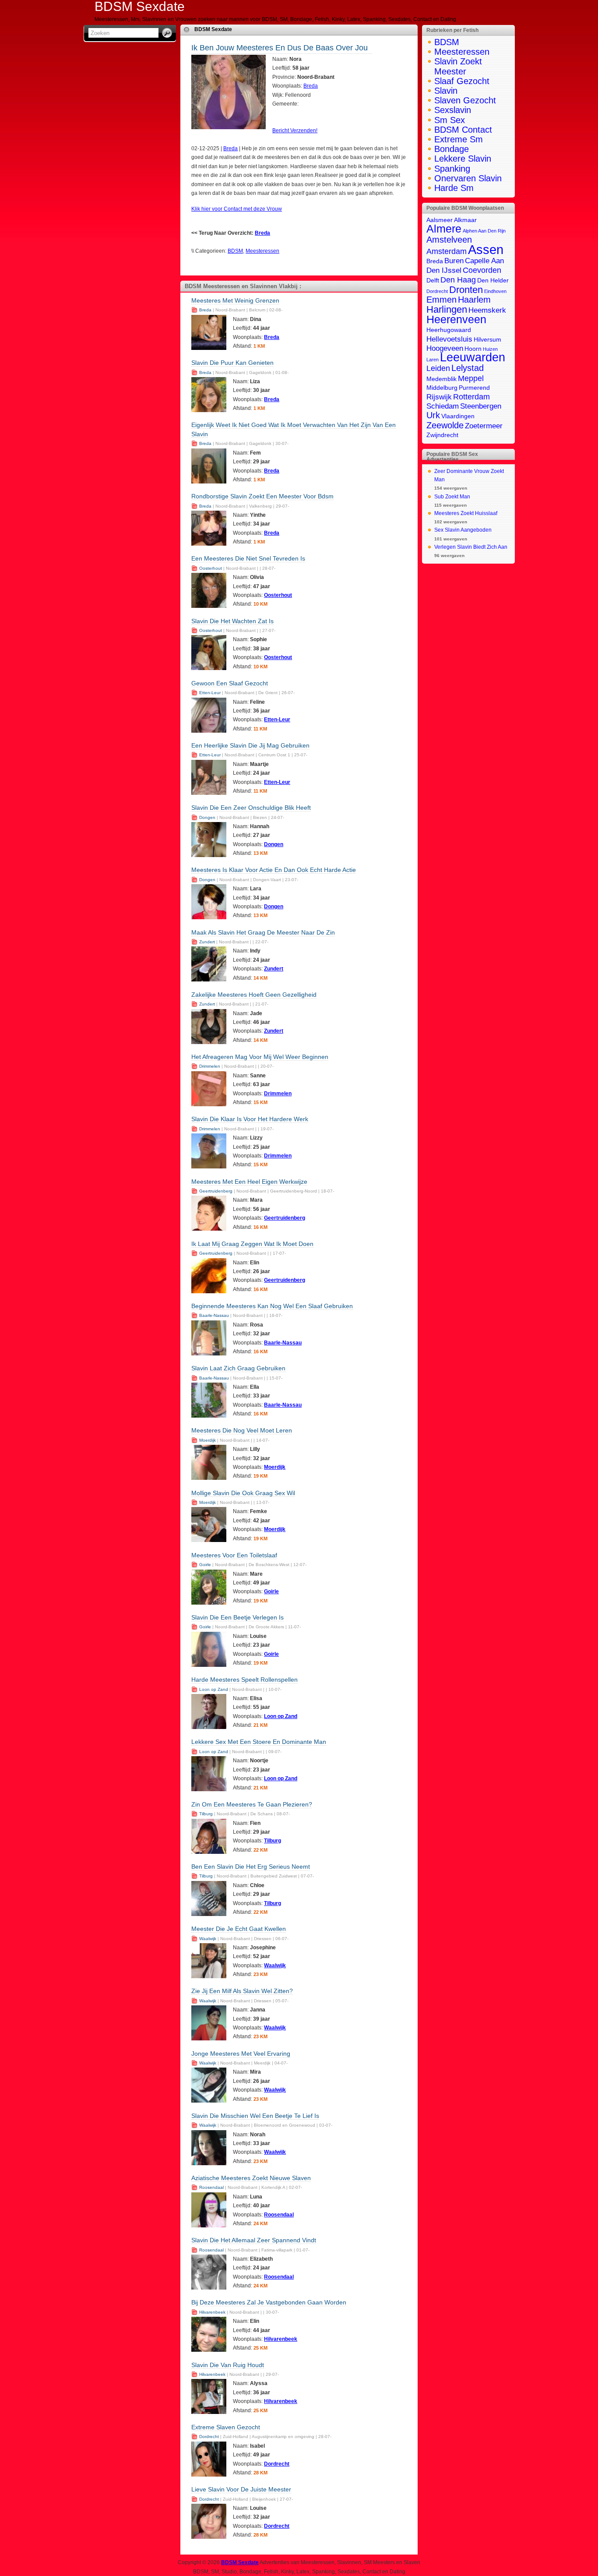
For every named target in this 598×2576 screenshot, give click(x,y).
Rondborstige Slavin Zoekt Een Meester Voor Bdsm (262, 496)
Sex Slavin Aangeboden (463, 530)
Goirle (205, 1565)
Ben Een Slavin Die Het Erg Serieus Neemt (251, 1867)
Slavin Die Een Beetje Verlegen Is (237, 1617)
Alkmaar (465, 220)
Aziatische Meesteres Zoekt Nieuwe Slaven (251, 2178)
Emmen (441, 300)
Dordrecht (209, 2437)
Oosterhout (211, 568)
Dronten (466, 290)
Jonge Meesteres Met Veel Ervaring (241, 2054)
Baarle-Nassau (214, 1315)
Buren (454, 261)
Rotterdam (471, 397)
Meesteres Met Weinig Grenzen (235, 300)
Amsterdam (447, 251)
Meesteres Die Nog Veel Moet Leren (242, 1430)
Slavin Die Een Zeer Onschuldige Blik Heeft (251, 808)
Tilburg (206, 1814)
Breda (311, 86)
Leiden (438, 368)
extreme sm (459, 139)
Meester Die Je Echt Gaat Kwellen (239, 1929)
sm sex (450, 120)
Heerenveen (456, 319)
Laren (433, 360)
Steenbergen (481, 406)
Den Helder (493, 281)
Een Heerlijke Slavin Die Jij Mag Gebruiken (250, 745)
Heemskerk (487, 310)
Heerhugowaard (449, 330)
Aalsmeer (440, 220)
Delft (433, 281)
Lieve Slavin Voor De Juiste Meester (241, 2489)
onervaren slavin (468, 178)
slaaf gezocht (462, 81)
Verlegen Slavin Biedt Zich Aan (471, 547)
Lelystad (468, 368)
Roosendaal (211, 2187)
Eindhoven (495, 291)
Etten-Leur (210, 693)
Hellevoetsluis (449, 339)
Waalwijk (208, 1939)
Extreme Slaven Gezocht (226, 2427)
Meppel (471, 378)
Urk (433, 415)
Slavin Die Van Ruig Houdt (228, 2365)
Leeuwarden (473, 357)
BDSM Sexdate (213, 29)
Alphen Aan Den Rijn (484, 231)
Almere (444, 229)
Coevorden (482, 270)
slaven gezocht (465, 100)
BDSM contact (463, 130)
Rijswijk (439, 397)
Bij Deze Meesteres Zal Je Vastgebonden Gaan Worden (269, 2302)
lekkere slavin (463, 159)
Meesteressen (262, 251)
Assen (486, 249)
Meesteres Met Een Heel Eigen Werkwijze (249, 1182)
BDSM (235, 251)
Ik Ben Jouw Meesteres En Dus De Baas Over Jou (280, 48)
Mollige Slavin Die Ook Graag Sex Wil (243, 1493)
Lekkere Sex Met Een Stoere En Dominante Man (259, 1742)
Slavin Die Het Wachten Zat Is (232, 621)
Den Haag (458, 280)
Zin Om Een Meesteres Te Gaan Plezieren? (252, 1804)
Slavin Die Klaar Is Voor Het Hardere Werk (250, 1119)
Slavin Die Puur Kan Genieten (232, 363)
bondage (452, 149)
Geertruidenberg (216, 1191)
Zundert (207, 942)
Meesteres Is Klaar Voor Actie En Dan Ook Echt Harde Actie (274, 870)
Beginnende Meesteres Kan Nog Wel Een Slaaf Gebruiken (272, 1306)
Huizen (490, 349)
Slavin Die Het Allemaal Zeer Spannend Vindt (254, 2240)
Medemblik (441, 379)
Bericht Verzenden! (295, 131)
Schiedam (443, 406)
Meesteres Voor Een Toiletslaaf (234, 1555)
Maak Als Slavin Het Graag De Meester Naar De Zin (263, 932)
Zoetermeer (484, 426)
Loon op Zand (214, 1689)
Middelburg (442, 388)
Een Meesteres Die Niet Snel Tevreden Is (248, 558)
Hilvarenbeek (212, 2312)
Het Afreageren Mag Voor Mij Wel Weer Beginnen (260, 1057)
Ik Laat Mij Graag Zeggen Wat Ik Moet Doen (252, 1244)
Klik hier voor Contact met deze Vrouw (237, 209)
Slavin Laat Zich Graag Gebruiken (238, 1368)
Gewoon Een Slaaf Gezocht (230, 683)
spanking (452, 169)
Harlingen (447, 309)
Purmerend (474, 388)
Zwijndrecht (442, 435)
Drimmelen (210, 1066)
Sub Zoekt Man (452, 497)
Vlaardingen (458, 416)
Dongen (207, 817)
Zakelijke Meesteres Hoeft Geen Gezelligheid (254, 995)
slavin (446, 91)
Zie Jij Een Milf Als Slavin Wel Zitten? (242, 1991)
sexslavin (453, 110)
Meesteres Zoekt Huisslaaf (466, 513)
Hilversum (487, 340)
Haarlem (474, 300)
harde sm (454, 188)
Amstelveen (449, 240)
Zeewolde (445, 425)
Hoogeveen (445, 348)
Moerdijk (208, 1440)
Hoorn (473, 349)
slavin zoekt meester (458, 66)
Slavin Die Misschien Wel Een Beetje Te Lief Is (255, 2116)
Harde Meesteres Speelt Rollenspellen (244, 1680)
